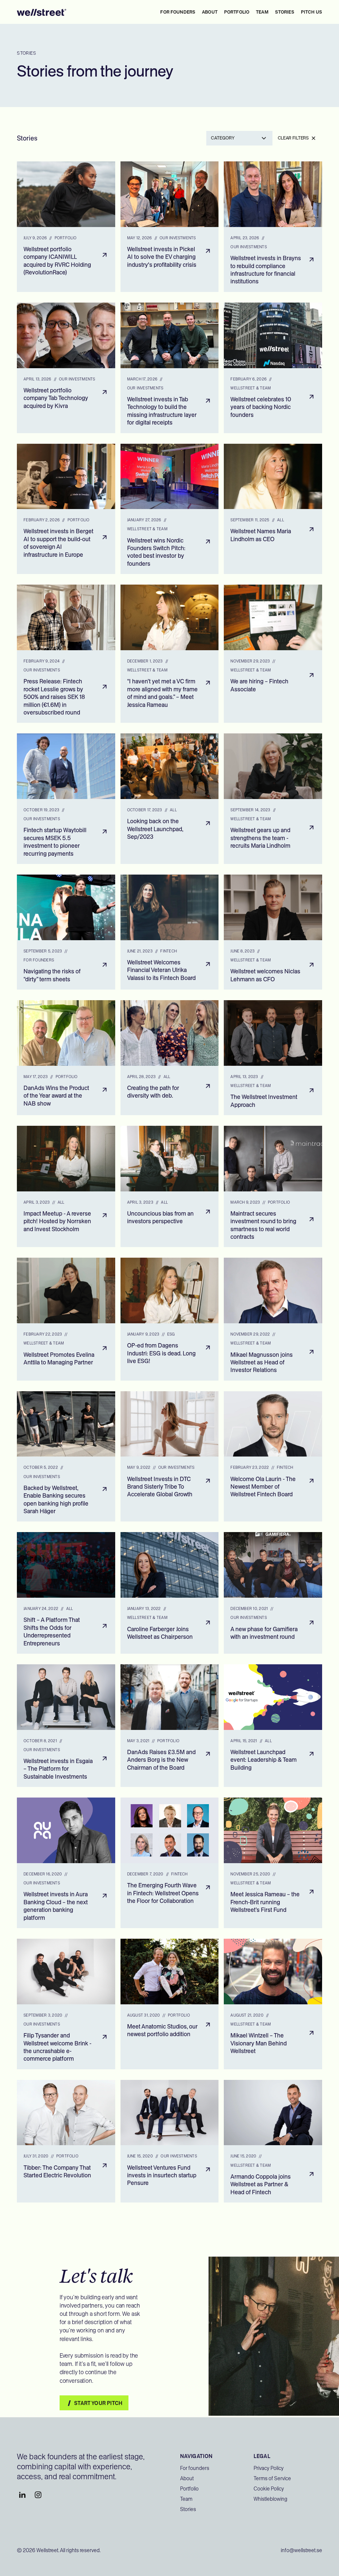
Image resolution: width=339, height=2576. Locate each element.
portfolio (237, 12)
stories (285, 12)
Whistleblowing (270, 2499)
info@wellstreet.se (301, 2550)
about (210, 12)
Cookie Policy (269, 2489)
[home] (42, 12)
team (262, 12)
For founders (178, 12)
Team (186, 2499)
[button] (239, 138)
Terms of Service (272, 2478)
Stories (188, 2509)
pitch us (312, 12)
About (187, 2478)
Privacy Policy (269, 2468)
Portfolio (189, 2489)
